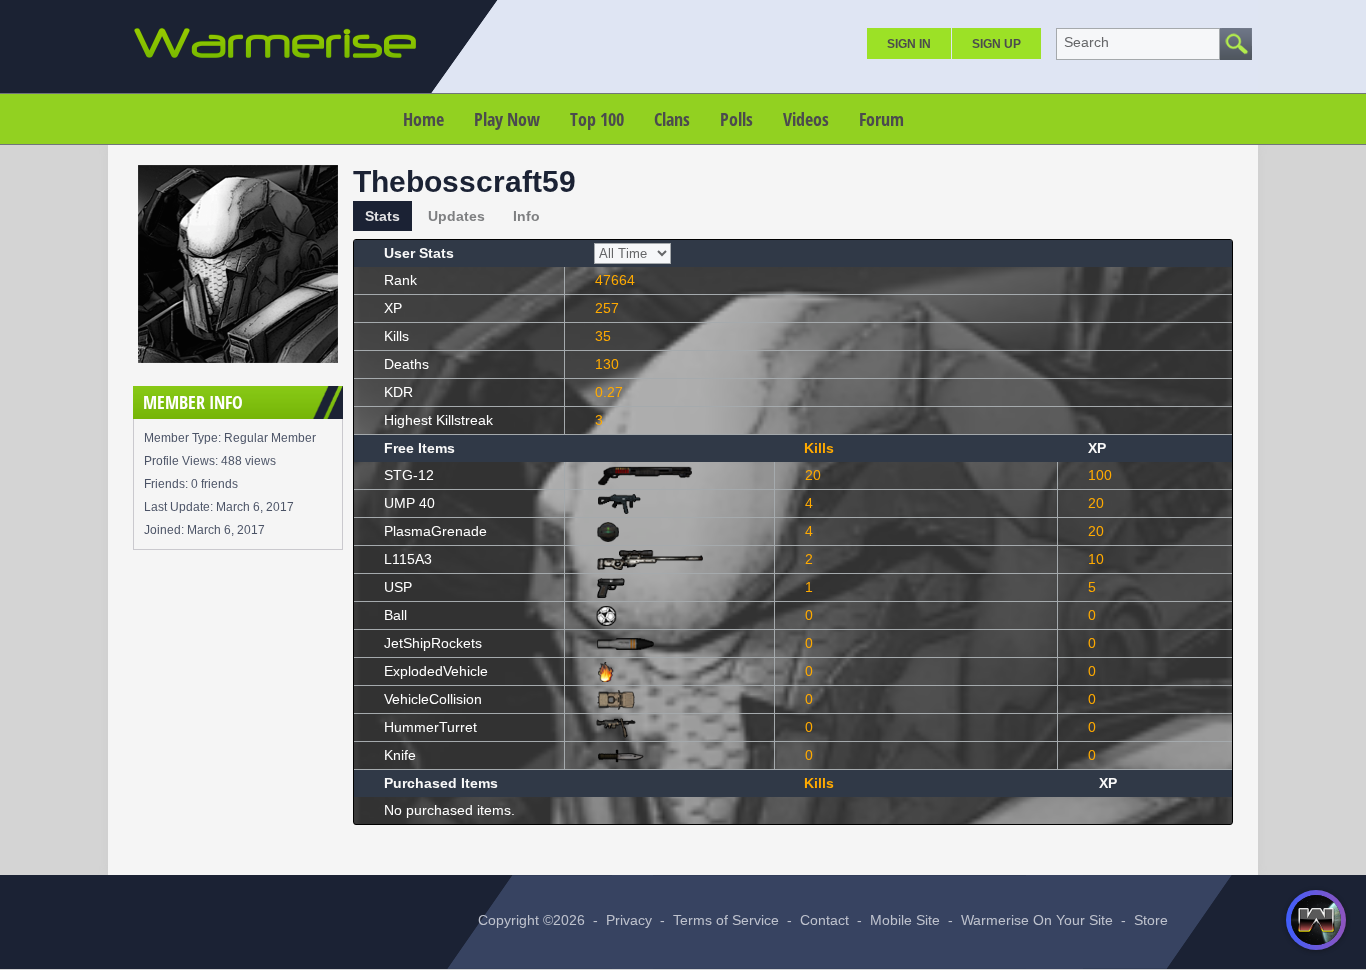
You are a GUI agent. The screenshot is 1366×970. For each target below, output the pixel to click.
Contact (824, 920)
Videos (806, 119)
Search (1086, 42)
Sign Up (996, 44)
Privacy (629, 920)
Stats (382, 216)
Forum (881, 119)
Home (423, 119)
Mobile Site (905, 920)
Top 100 (597, 119)
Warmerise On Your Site (1037, 920)
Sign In (909, 44)
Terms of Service (726, 920)
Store (1151, 920)
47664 (615, 280)
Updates (456, 216)
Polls (736, 119)
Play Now (507, 119)
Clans (672, 119)
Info (526, 216)
